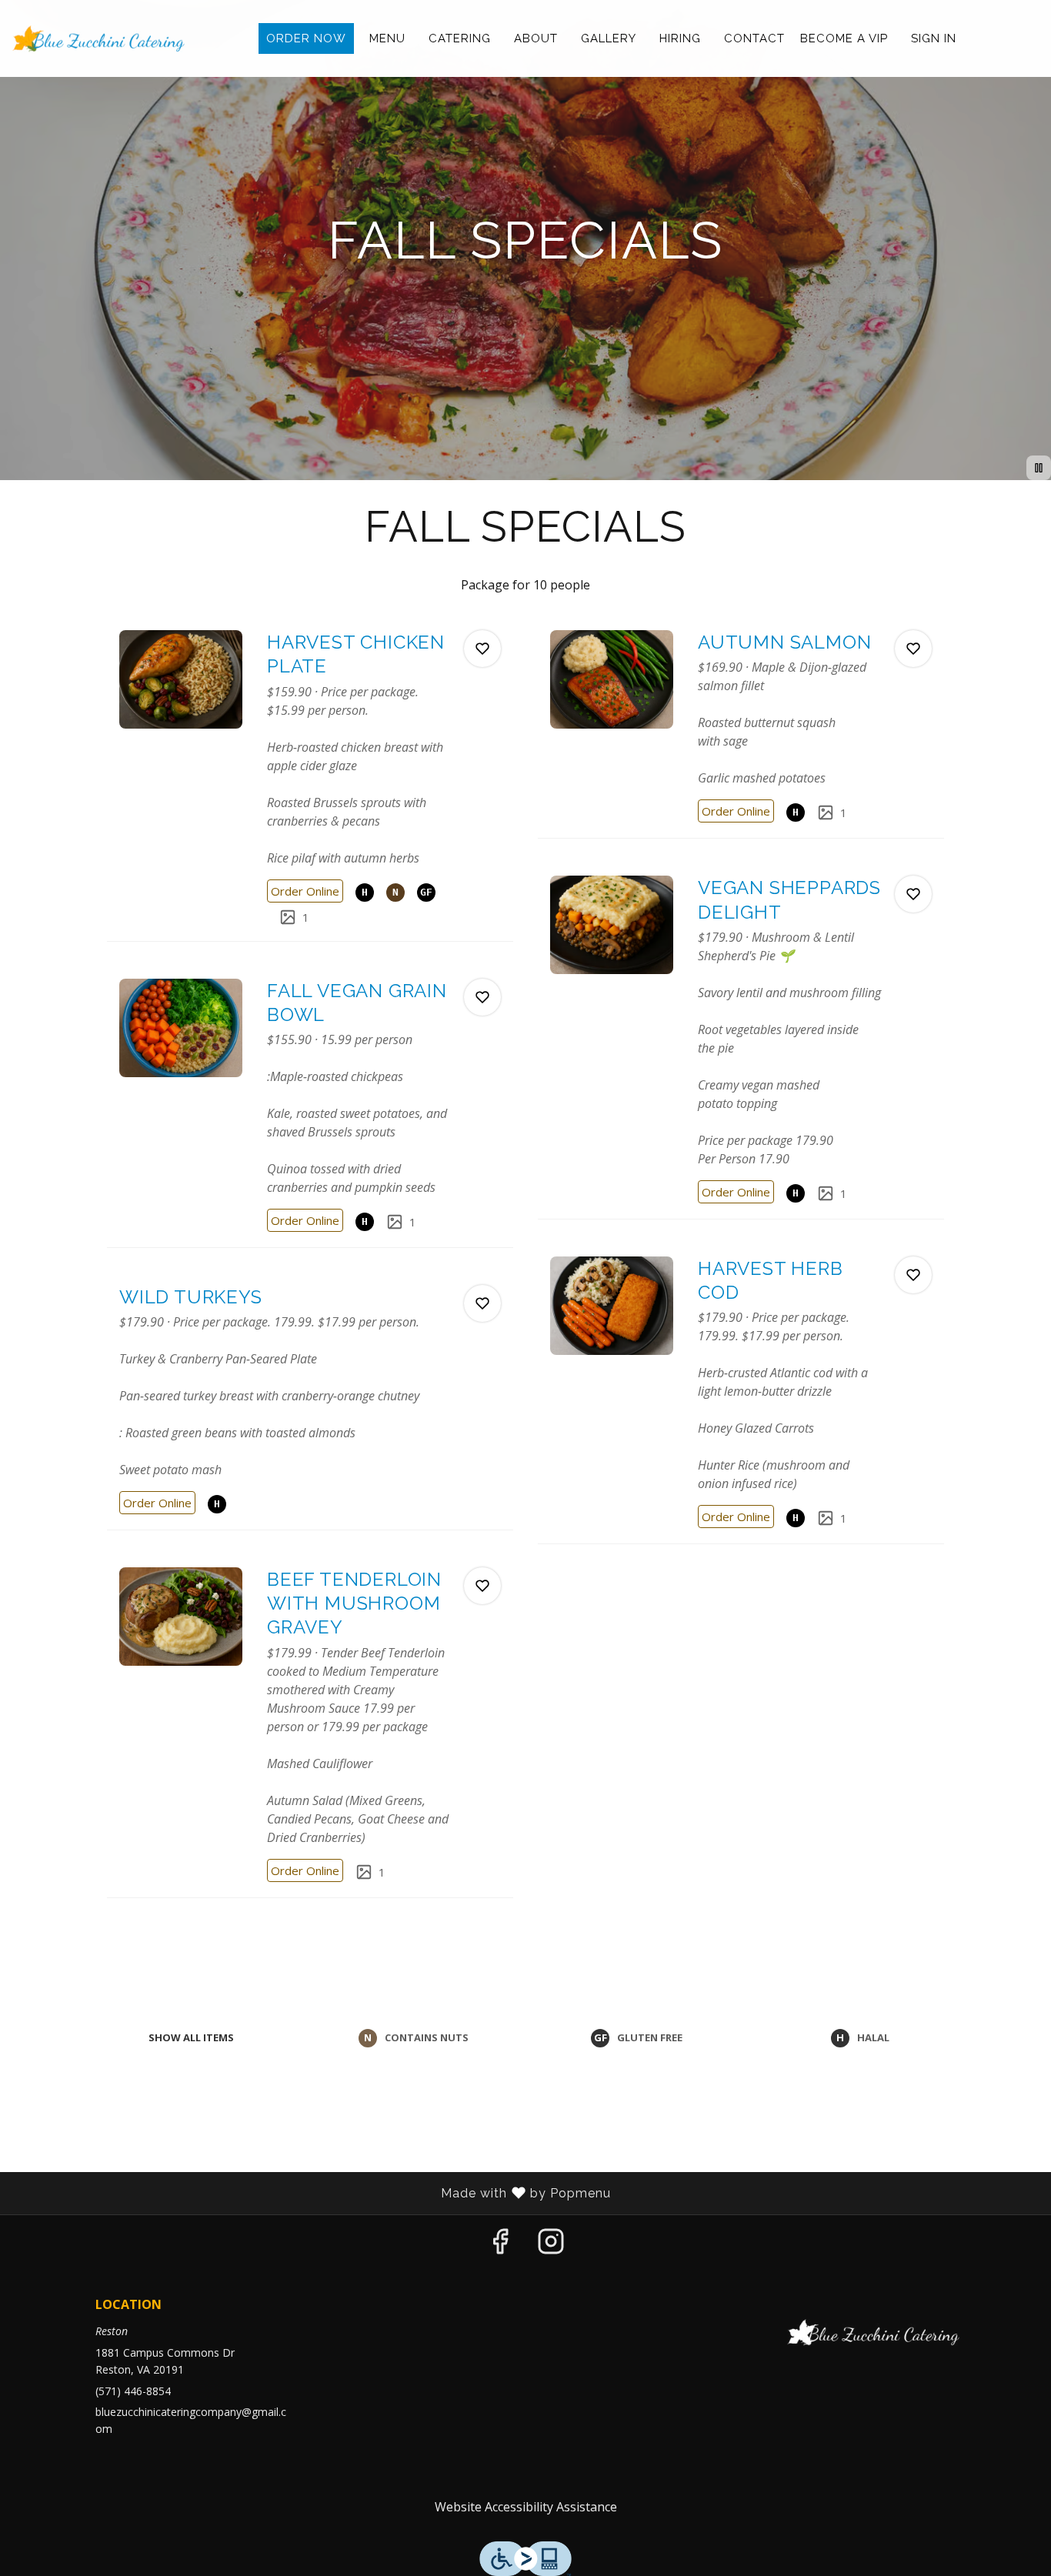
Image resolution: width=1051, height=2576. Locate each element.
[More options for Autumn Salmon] (913, 649)
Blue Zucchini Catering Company (874, 2333)
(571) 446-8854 (133, 2391)
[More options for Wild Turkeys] (482, 1303)
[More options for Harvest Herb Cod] (913, 1275)
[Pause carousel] (1039, 468)
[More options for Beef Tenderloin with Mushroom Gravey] (482, 1586)
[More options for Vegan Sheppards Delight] (913, 894)
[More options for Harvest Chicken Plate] (482, 649)
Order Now (306, 38)
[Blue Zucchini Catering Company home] (99, 38)
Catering (460, 38)
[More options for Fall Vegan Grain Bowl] (482, 997)
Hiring (680, 38)
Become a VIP (844, 38)
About (536, 38)
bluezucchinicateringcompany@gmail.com (191, 2420)
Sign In (934, 38)
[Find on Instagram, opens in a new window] (551, 2245)
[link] (305, 891)
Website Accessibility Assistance (526, 2507)
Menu (387, 38)
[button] (310, 779)
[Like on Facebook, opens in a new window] (500, 2245)
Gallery (609, 38)
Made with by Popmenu (311, 2194)
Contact (754, 38)
